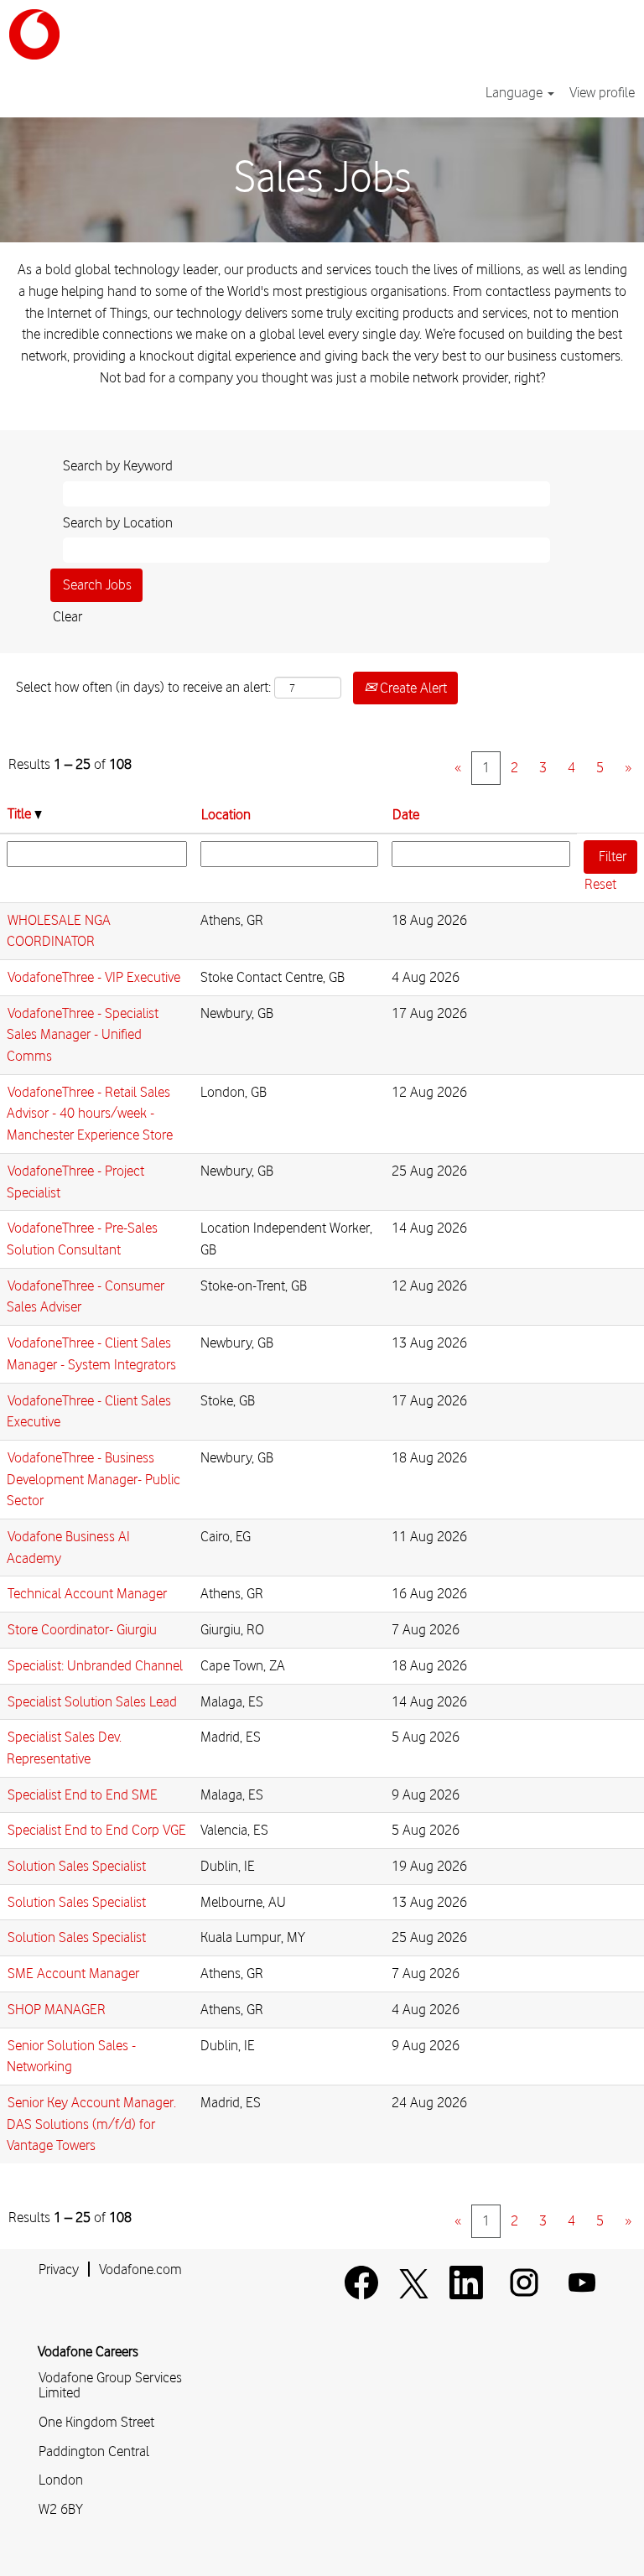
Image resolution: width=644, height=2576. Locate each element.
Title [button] (21, 813)
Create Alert (412, 688)
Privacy (59, 2269)
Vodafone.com (140, 2269)
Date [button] (406, 814)
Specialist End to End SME (83, 1794)
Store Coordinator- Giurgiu (82, 1629)
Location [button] (226, 814)
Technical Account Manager (87, 1593)
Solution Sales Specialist (77, 1866)
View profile (602, 92)
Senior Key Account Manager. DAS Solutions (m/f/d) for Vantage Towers (91, 2124)
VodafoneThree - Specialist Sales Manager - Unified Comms (83, 1034)
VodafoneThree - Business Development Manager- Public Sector (93, 1479)
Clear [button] (68, 616)
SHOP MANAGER (57, 2009)
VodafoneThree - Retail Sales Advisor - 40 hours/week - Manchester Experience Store (90, 1113)
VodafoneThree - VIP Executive (94, 977)
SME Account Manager (73, 1973)
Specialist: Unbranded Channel (95, 1665)
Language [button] (516, 92)
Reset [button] (600, 884)
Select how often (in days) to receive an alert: (143, 687)
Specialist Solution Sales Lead (92, 1701)
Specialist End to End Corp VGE (97, 1830)
